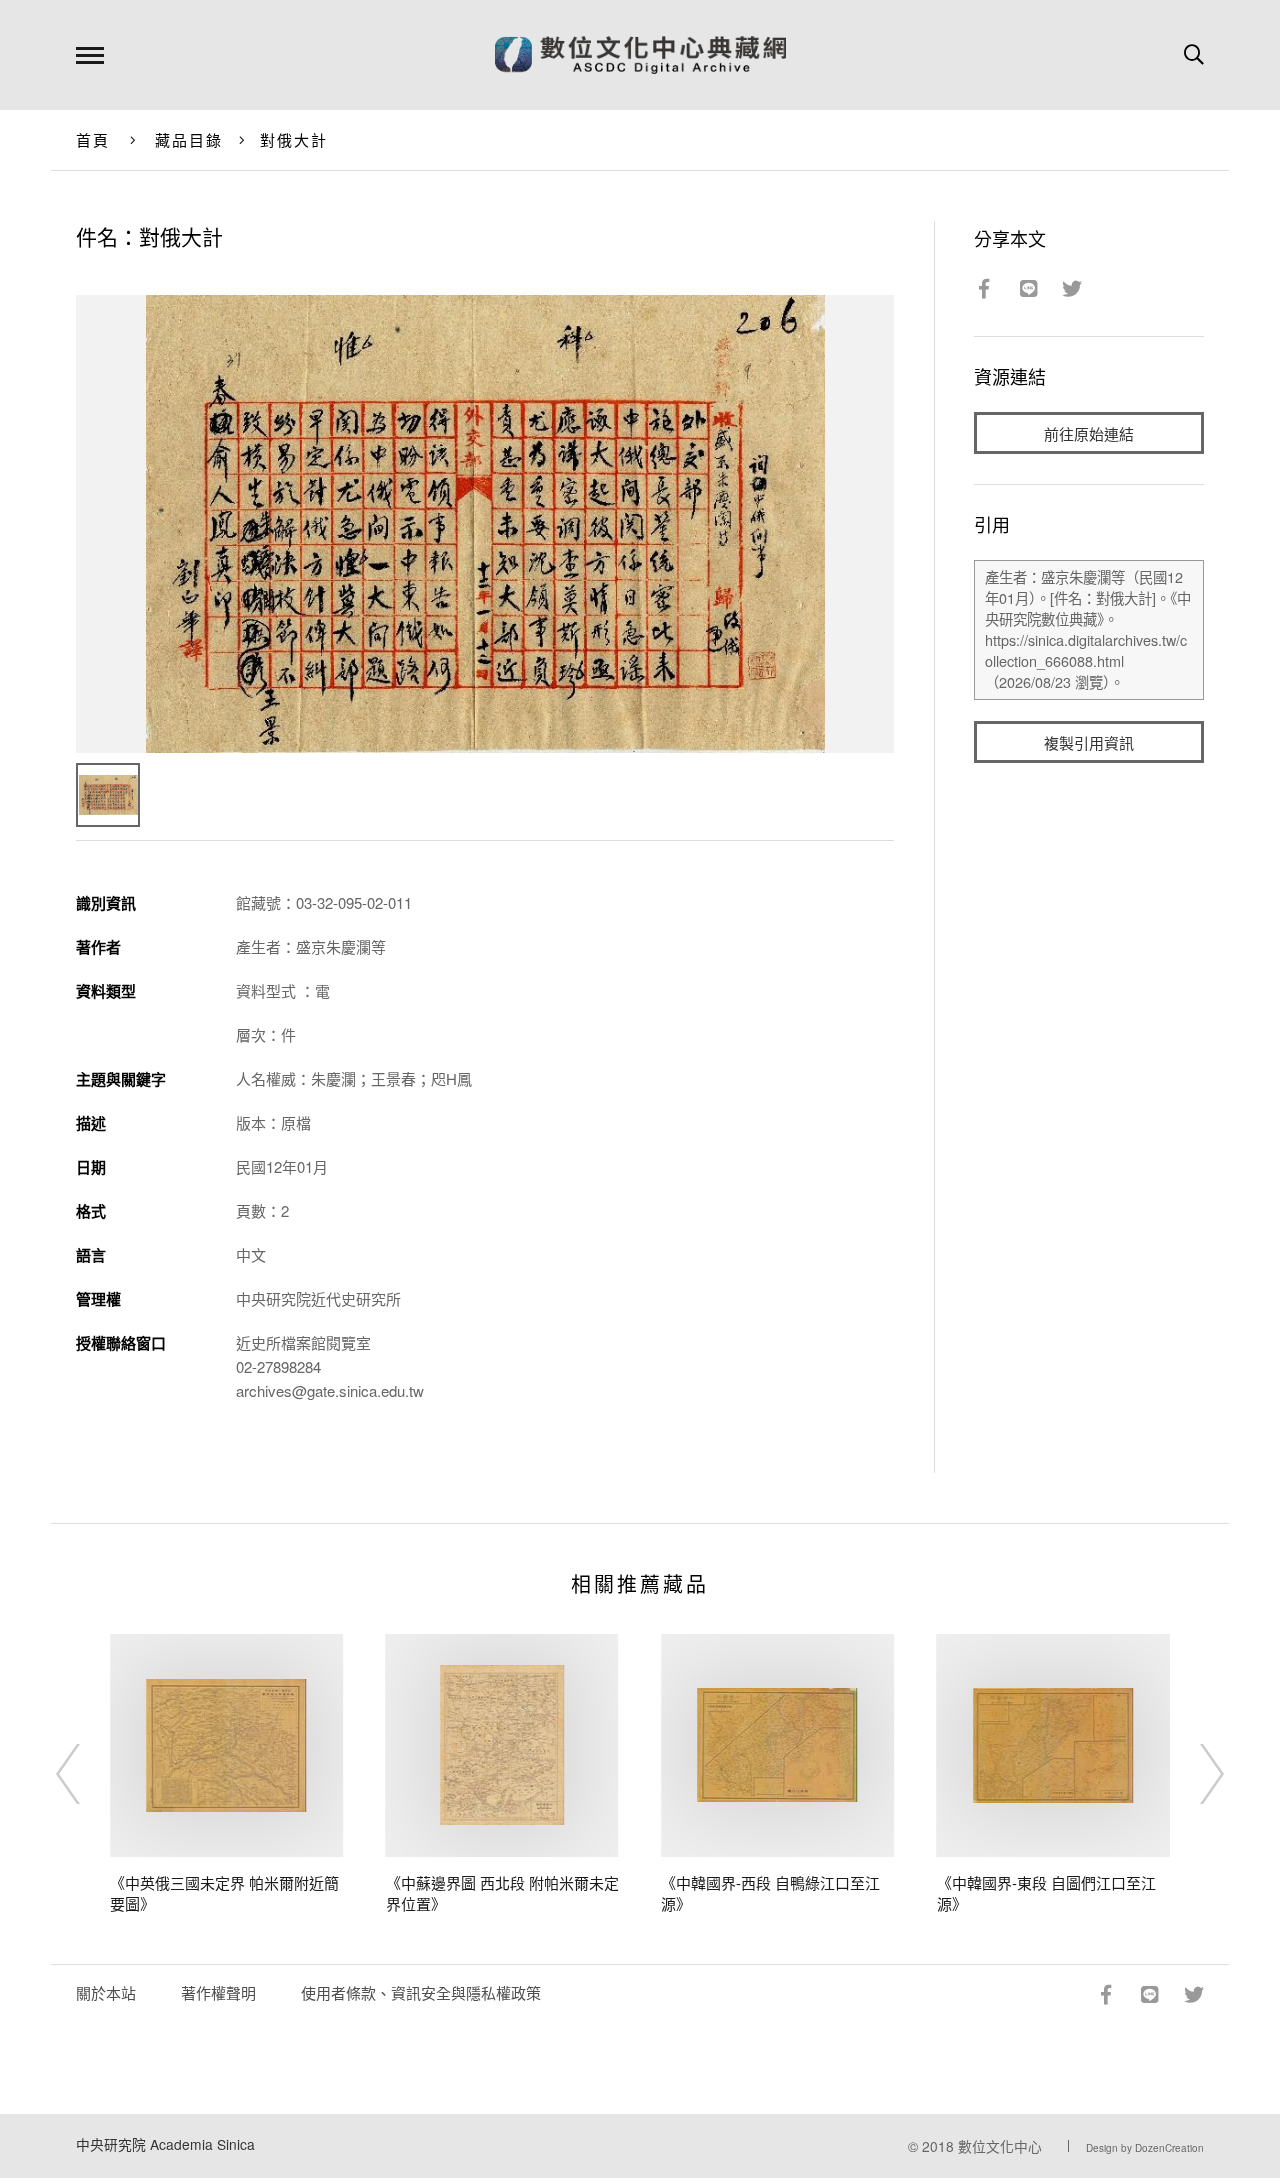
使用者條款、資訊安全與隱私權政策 (421, 1992)
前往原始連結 (1089, 433)
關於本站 (106, 1992)
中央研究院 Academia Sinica (165, 2144)
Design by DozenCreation (1145, 2148)
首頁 (93, 139)
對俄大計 (294, 139)
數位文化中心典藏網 (640, 55)
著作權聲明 (218, 1992)
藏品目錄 (189, 139)
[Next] (1194, 1774)
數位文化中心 (1000, 2146)
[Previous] (86, 1774)
